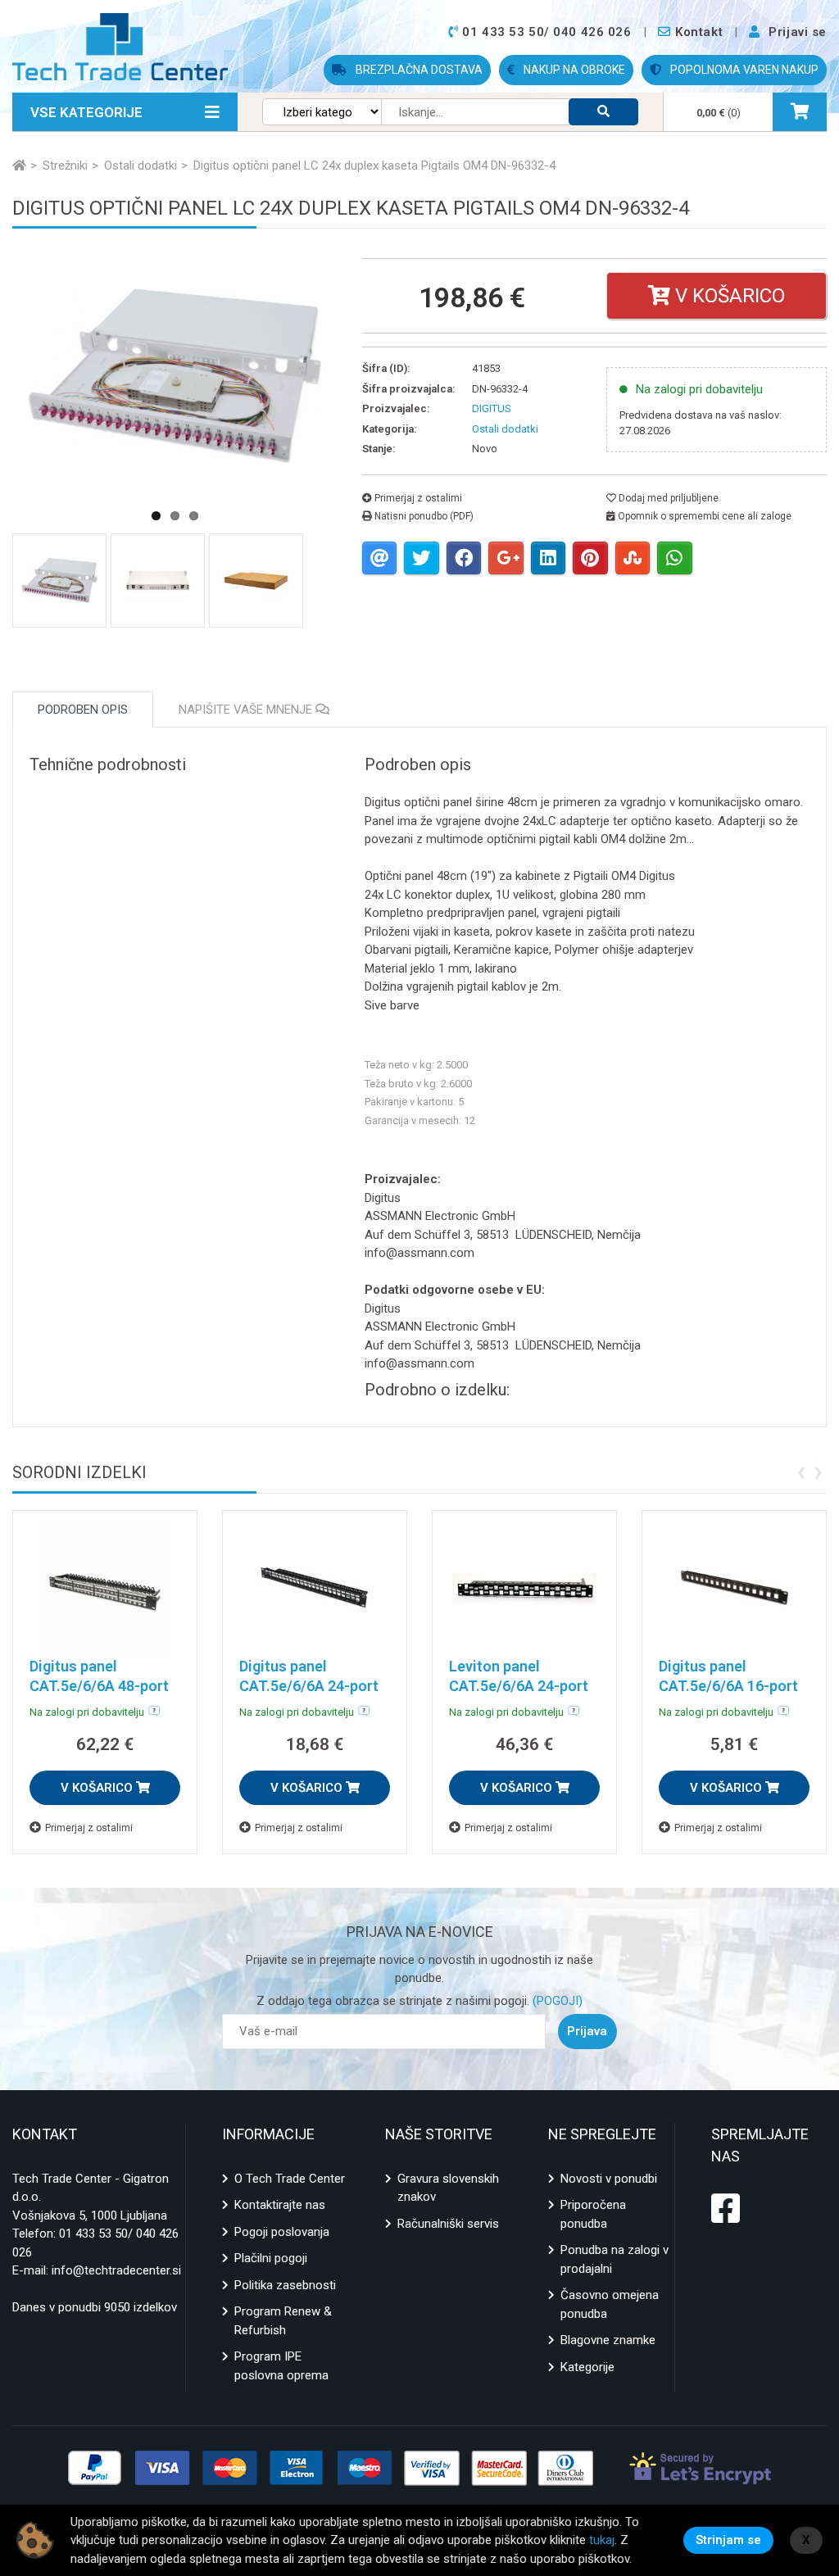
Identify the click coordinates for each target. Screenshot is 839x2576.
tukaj (602, 2540)
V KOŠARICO (98, 1788)
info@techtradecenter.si (116, 2270)
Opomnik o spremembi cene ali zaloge (703, 516)
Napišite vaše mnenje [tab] (247, 710)
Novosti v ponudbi (609, 2179)
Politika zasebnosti (285, 2285)
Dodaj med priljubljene (667, 498)
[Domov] (19, 166)
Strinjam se (728, 2540)
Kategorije (587, 2367)
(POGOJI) (556, 2001)
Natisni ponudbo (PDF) (423, 516)
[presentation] (801, 1471)
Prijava (587, 2031)
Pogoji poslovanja (282, 2232)
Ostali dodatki (505, 429)
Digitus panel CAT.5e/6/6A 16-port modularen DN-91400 (730, 1686)
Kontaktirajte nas (280, 2205)
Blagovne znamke (608, 2340)
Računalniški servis (448, 2224)
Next (374, 447)
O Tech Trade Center (290, 2179)
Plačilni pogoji (271, 2258)
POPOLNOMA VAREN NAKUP (743, 70)
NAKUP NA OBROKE (573, 70)
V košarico (728, 296)
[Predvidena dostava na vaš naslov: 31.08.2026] (154, 1711)
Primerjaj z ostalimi (417, 498)
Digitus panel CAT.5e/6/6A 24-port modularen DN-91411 (310, 1686)
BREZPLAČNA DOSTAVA (418, 70)
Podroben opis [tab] (83, 710)
